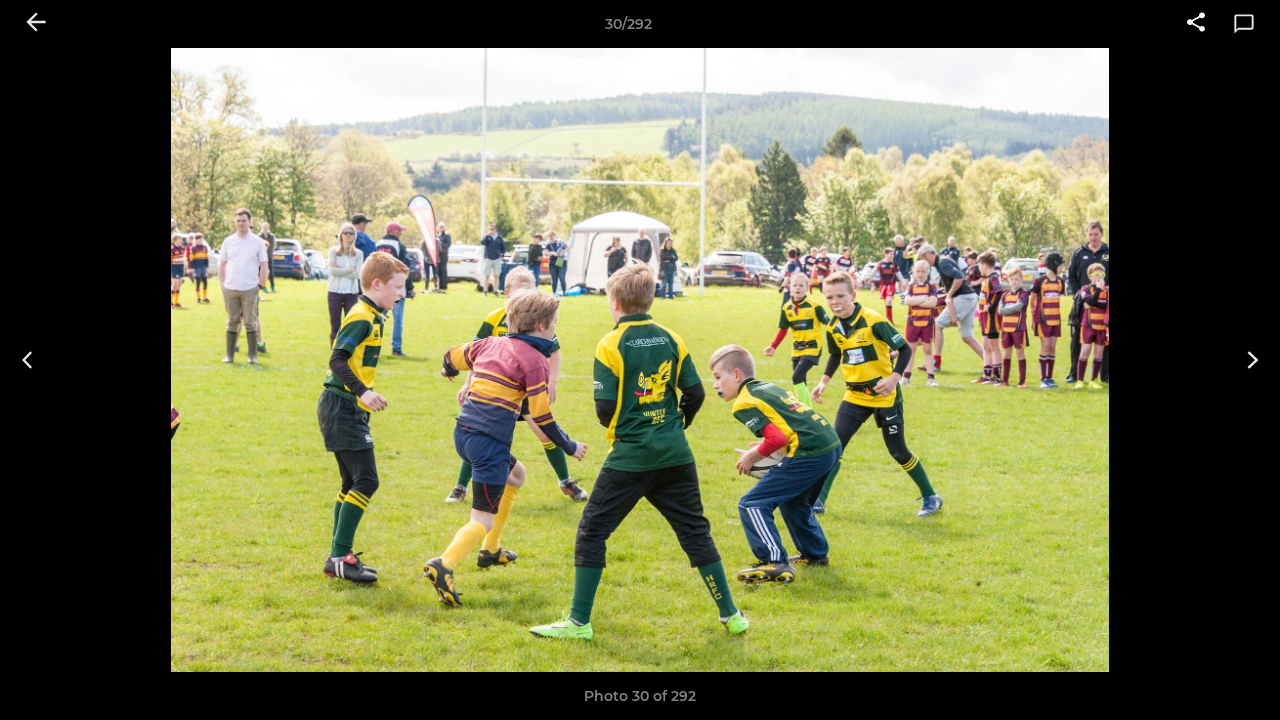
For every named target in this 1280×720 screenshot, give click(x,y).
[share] (1196, 24)
